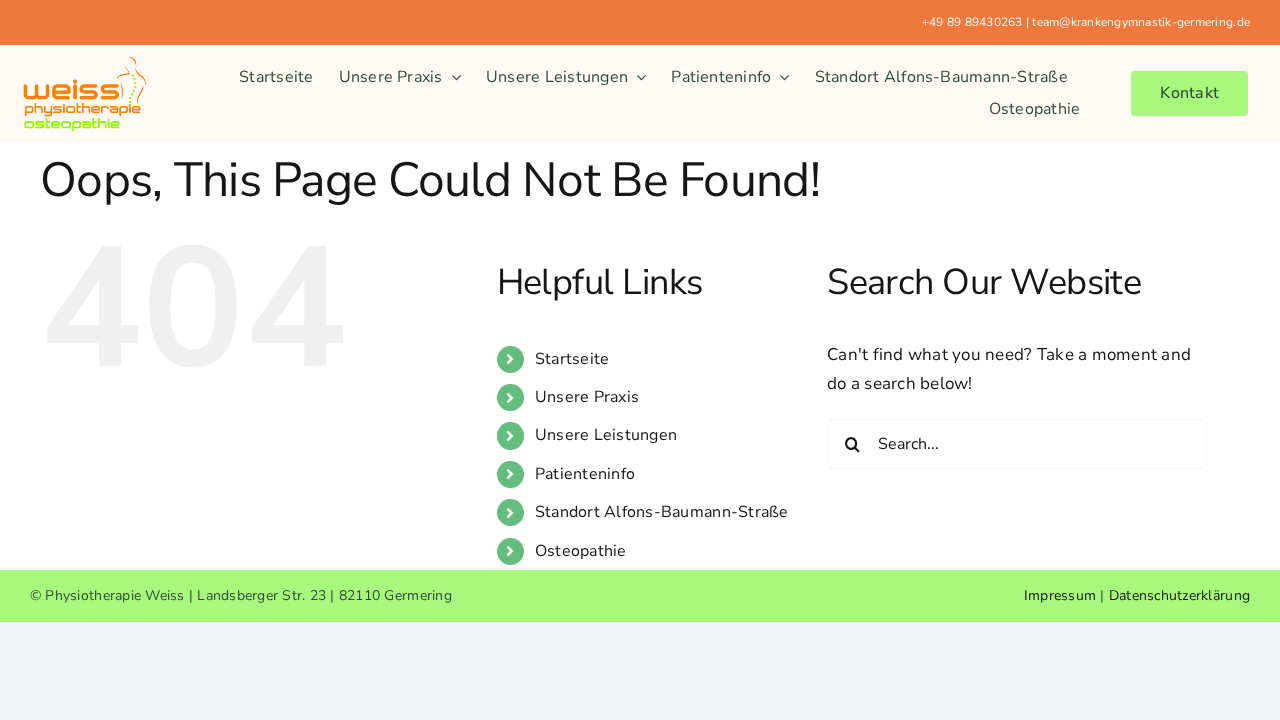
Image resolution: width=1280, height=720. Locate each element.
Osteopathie (581, 551)
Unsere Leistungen (606, 435)
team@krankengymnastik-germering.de (1141, 22)
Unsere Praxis (587, 397)
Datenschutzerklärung (1179, 595)
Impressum (1060, 595)
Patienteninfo (585, 474)
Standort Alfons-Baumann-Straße (662, 512)
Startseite (572, 359)
